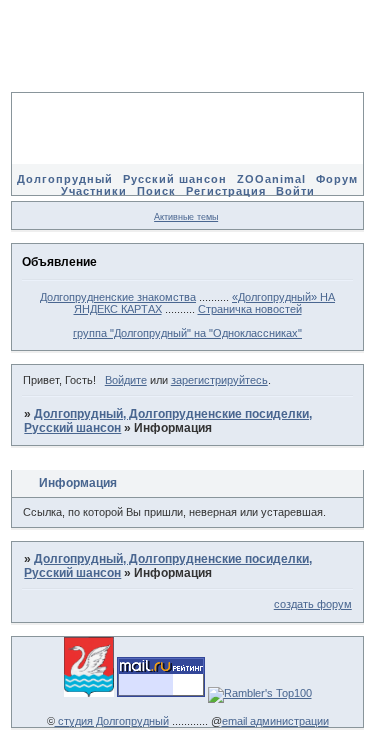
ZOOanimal (271, 179)
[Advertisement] (188, 60)
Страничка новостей (250, 309)
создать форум (313, 604)
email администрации (275, 721)
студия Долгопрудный (112, 721)
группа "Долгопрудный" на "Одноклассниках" (187, 333)
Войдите (126, 380)
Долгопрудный (65, 179)
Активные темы (186, 217)
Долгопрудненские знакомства (118, 297)
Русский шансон (175, 179)
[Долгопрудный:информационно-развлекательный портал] (89, 693)
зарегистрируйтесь (219, 380)
